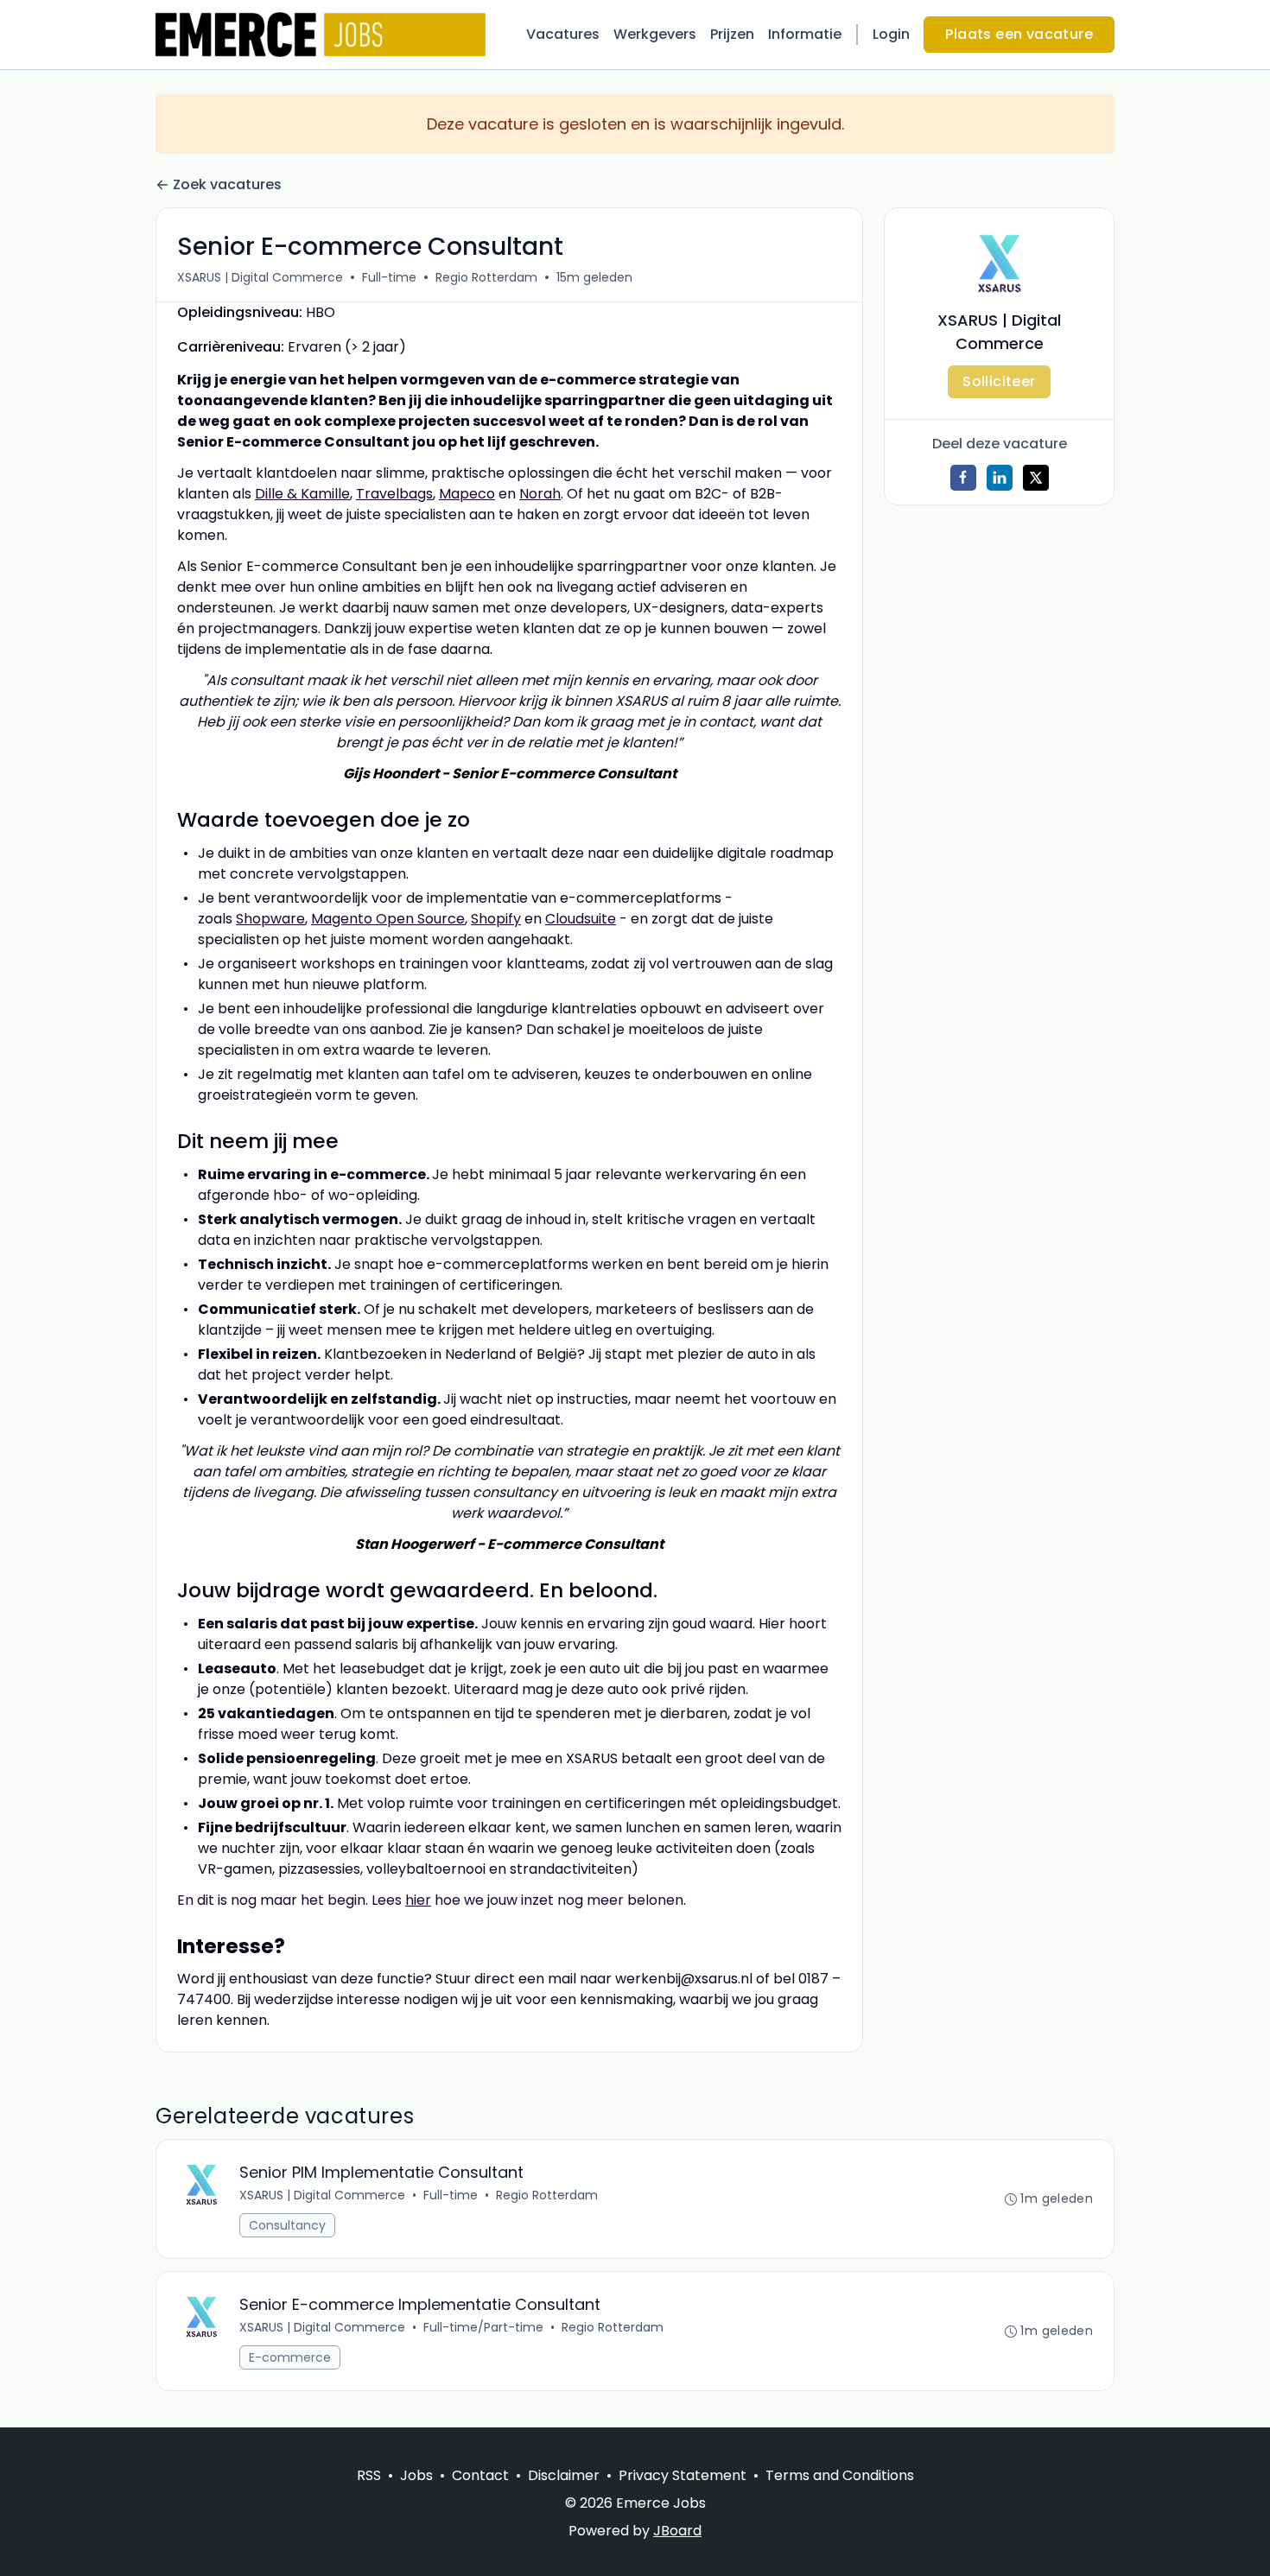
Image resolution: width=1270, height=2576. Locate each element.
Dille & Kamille (302, 494)
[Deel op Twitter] (1036, 478)
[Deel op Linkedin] (1000, 478)
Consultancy (287, 2225)
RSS (369, 2475)
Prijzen (732, 34)
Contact (480, 2475)
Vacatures (563, 34)
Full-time (389, 277)
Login (891, 34)
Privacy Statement (683, 2475)
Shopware (270, 919)
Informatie (805, 34)
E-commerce (290, 2357)
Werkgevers (655, 34)
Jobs (416, 2475)
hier (418, 1900)
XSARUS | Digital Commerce (260, 277)
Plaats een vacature (1019, 34)
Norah (540, 494)
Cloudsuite (581, 919)
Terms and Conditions (840, 2475)
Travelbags (394, 494)
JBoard (677, 2531)
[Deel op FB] (963, 478)
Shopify (496, 919)
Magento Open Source (388, 919)
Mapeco (467, 494)
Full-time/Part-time (483, 2327)
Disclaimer (564, 2475)
